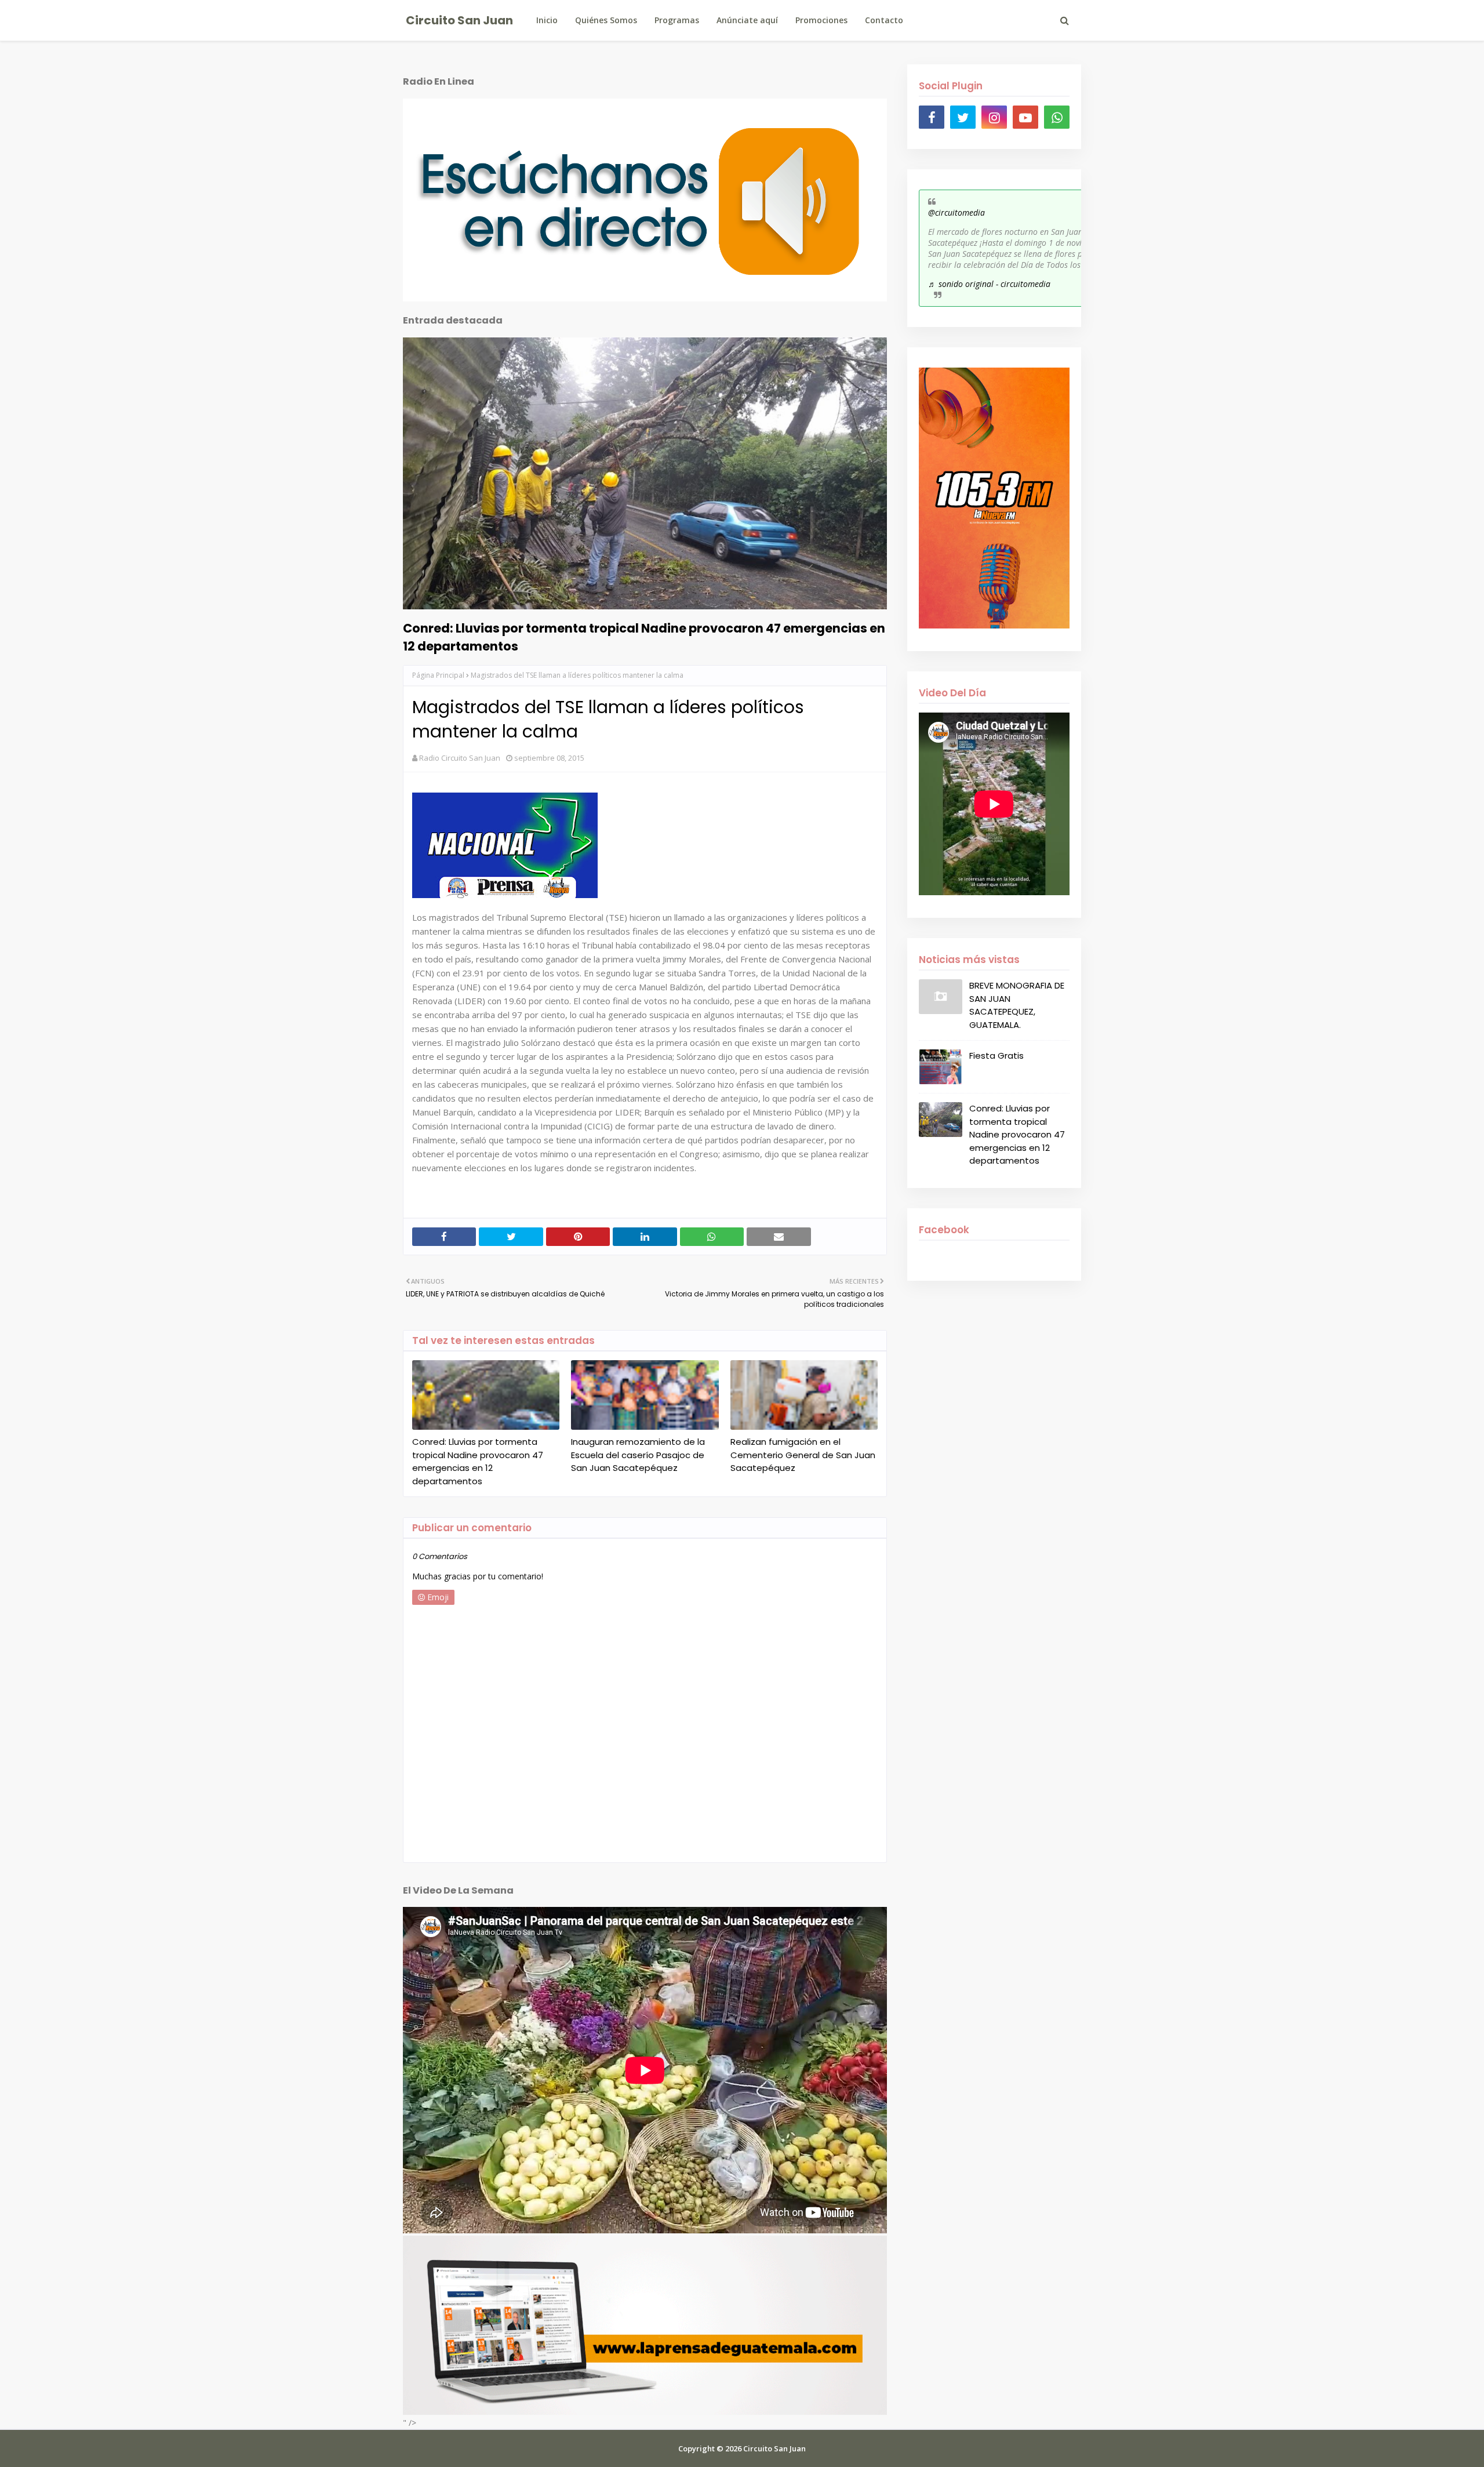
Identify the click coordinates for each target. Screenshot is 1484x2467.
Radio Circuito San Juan (460, 758)
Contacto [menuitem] (884, 20)
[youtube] (1025, 117)
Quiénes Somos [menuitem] (606, 20)
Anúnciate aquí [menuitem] (747, 20)
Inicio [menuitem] (547, 20)
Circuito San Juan (459, 20)
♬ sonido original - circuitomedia (989, 284)
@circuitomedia (956, 212)
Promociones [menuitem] (821, 20)
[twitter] (963, 117)
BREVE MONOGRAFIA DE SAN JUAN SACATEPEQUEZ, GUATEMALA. (1017, 1005)
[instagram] (994, 117)
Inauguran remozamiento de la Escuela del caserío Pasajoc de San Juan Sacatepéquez (638, 1455)
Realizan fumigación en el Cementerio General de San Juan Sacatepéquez (803, 1455)
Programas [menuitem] (677, 20)
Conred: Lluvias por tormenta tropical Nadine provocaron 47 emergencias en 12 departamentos (644, 637)
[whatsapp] (1057, 117)
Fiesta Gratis (996, 1056)
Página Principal (438, 675)
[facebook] (932, 117)
